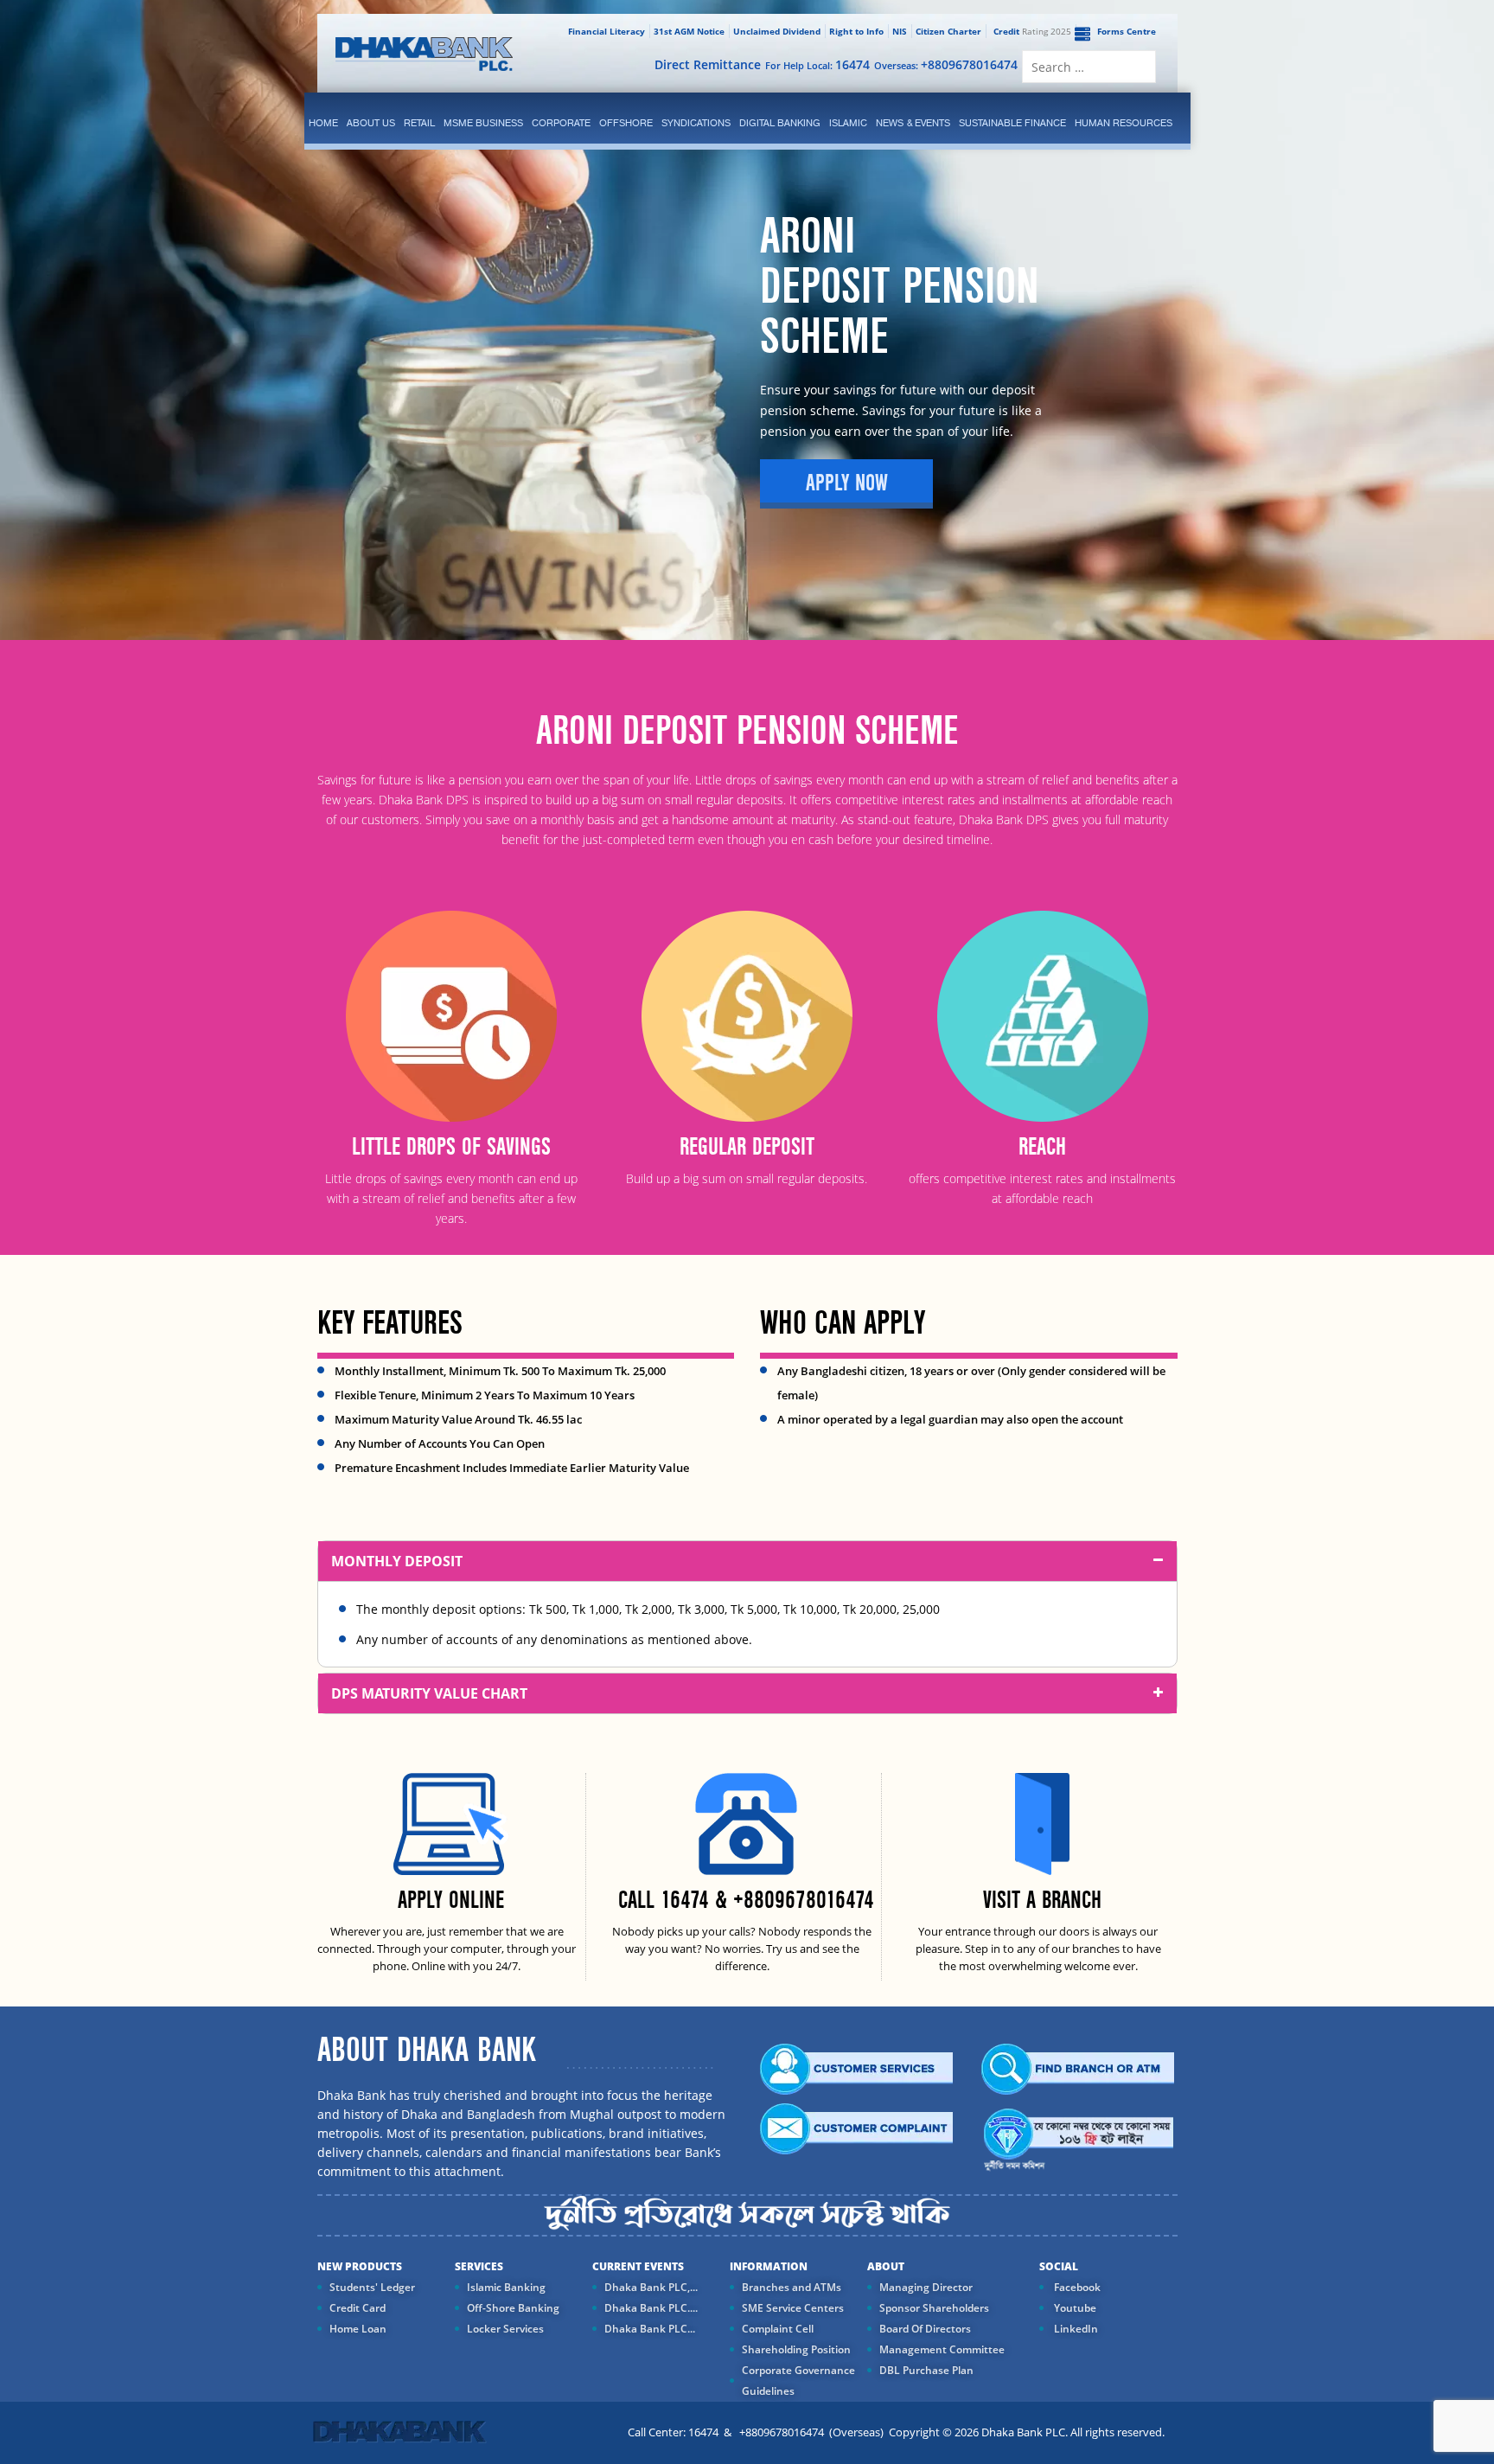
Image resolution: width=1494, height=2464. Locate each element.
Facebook (1076, 2287)
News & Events (913, 123)
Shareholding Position (796, 2349)
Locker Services (505, 2329)
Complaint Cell (778, 2329)
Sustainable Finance (1012, 123)
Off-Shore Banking (513, 2308)
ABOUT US (371, 123)
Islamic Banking (506, 2287)
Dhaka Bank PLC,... (651, 2287)
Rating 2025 (1032, 31)
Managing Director (926, 2287)
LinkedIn (1075, 2329)
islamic (848, 123)
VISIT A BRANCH (1042, 1901)
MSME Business (483, 123)
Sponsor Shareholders (934, 2308)
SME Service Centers (793, 2308)
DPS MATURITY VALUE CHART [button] (429, 1693)
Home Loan (358, 2329)
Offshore (626, 123)
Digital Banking (780, 123)
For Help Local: (817, 64)
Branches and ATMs (792, 2287)
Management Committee (942, 2349)
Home (323, 123)
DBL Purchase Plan (926, 2370)
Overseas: (946, 64)
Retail (419, 123)
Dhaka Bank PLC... (650, 2329)
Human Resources (1124, 123)
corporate (561, 123)
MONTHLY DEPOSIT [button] (397, 1561)
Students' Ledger (372, 2287)
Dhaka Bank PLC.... (651, 2308)
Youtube (1074, 2308)
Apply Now (847, 483)
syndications (696, 123)
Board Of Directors (925, 2329)
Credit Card (358, 2308)
